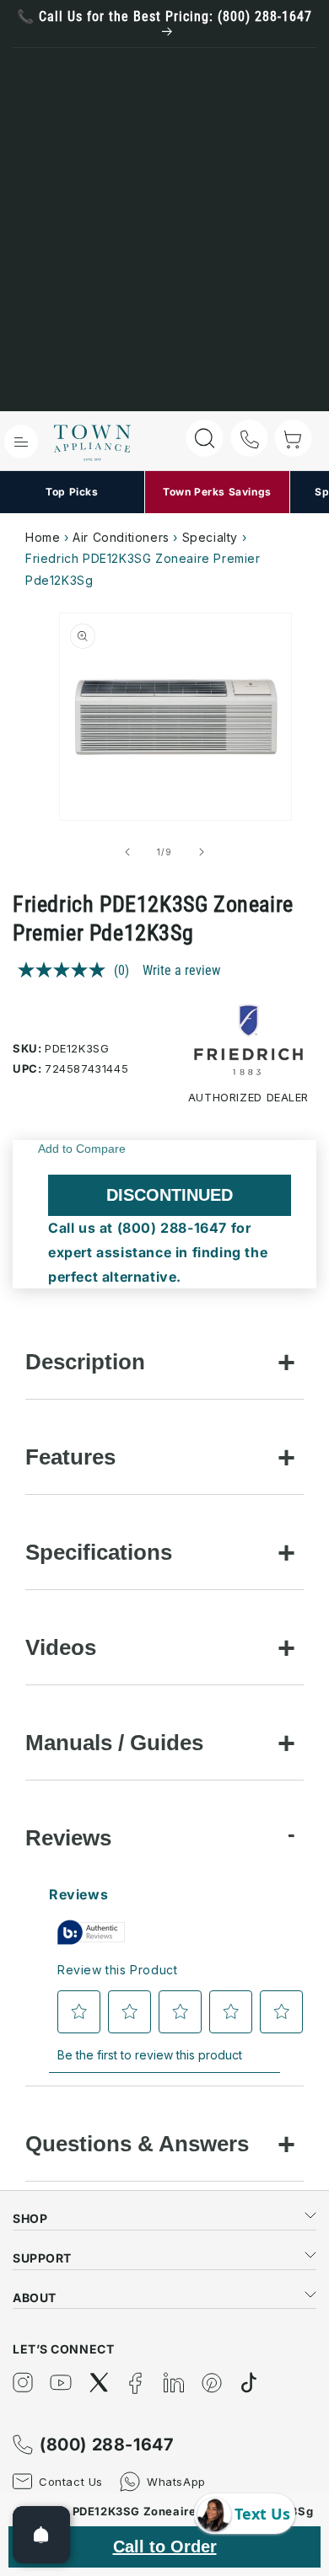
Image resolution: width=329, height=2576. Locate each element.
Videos (61, 1647)
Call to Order (165, 2547)
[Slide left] (127, 852)
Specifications (99, 1552)
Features (70, 1457)
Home (43, 537)
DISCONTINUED (170, 1195)
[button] (21, 442)
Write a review (181, 970)
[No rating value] (66, 970)
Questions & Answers (137, 2144)
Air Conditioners (121, 537)
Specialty (210, 537)
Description (85, 1362)
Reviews (68, 1838)
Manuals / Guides (114, 1743)
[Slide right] (202, 852)
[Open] (41, 2535)
